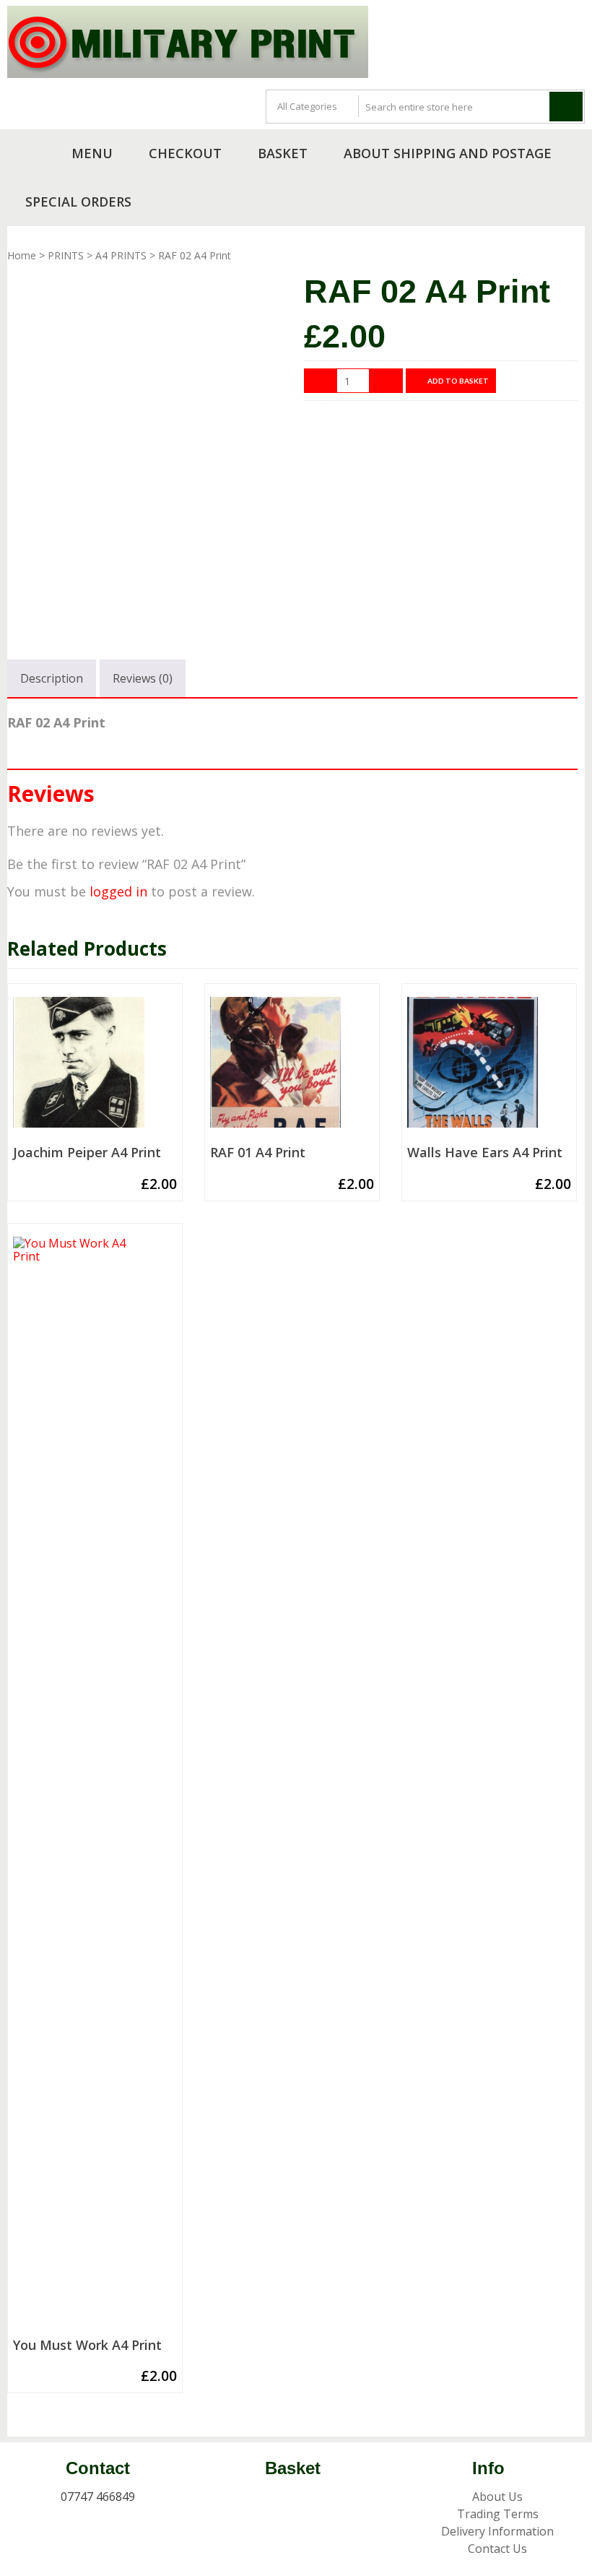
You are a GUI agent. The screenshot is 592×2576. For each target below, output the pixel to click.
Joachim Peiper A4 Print (87, 1153)
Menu (92, 153)
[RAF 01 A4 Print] (292, 1068)
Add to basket (458, 381)
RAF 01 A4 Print (258, 1153)
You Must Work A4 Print (87, 2346)
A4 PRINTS (121, 255)
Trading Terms (498, 2514)
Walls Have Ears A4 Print (485, 1153)
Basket (283, 153)
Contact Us (497, 2549)
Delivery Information (497, 2531)
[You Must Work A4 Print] (95, 1784)
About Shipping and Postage (448, 153)
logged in (118, 891)
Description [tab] (52, 678)
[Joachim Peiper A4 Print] (95, 1068)
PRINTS (66, 255)
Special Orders (78, 202)
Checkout (185, 153)
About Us (497, 2497)
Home (22, 255)
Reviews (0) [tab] (143, 678)
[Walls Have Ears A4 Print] (489, 1068)
